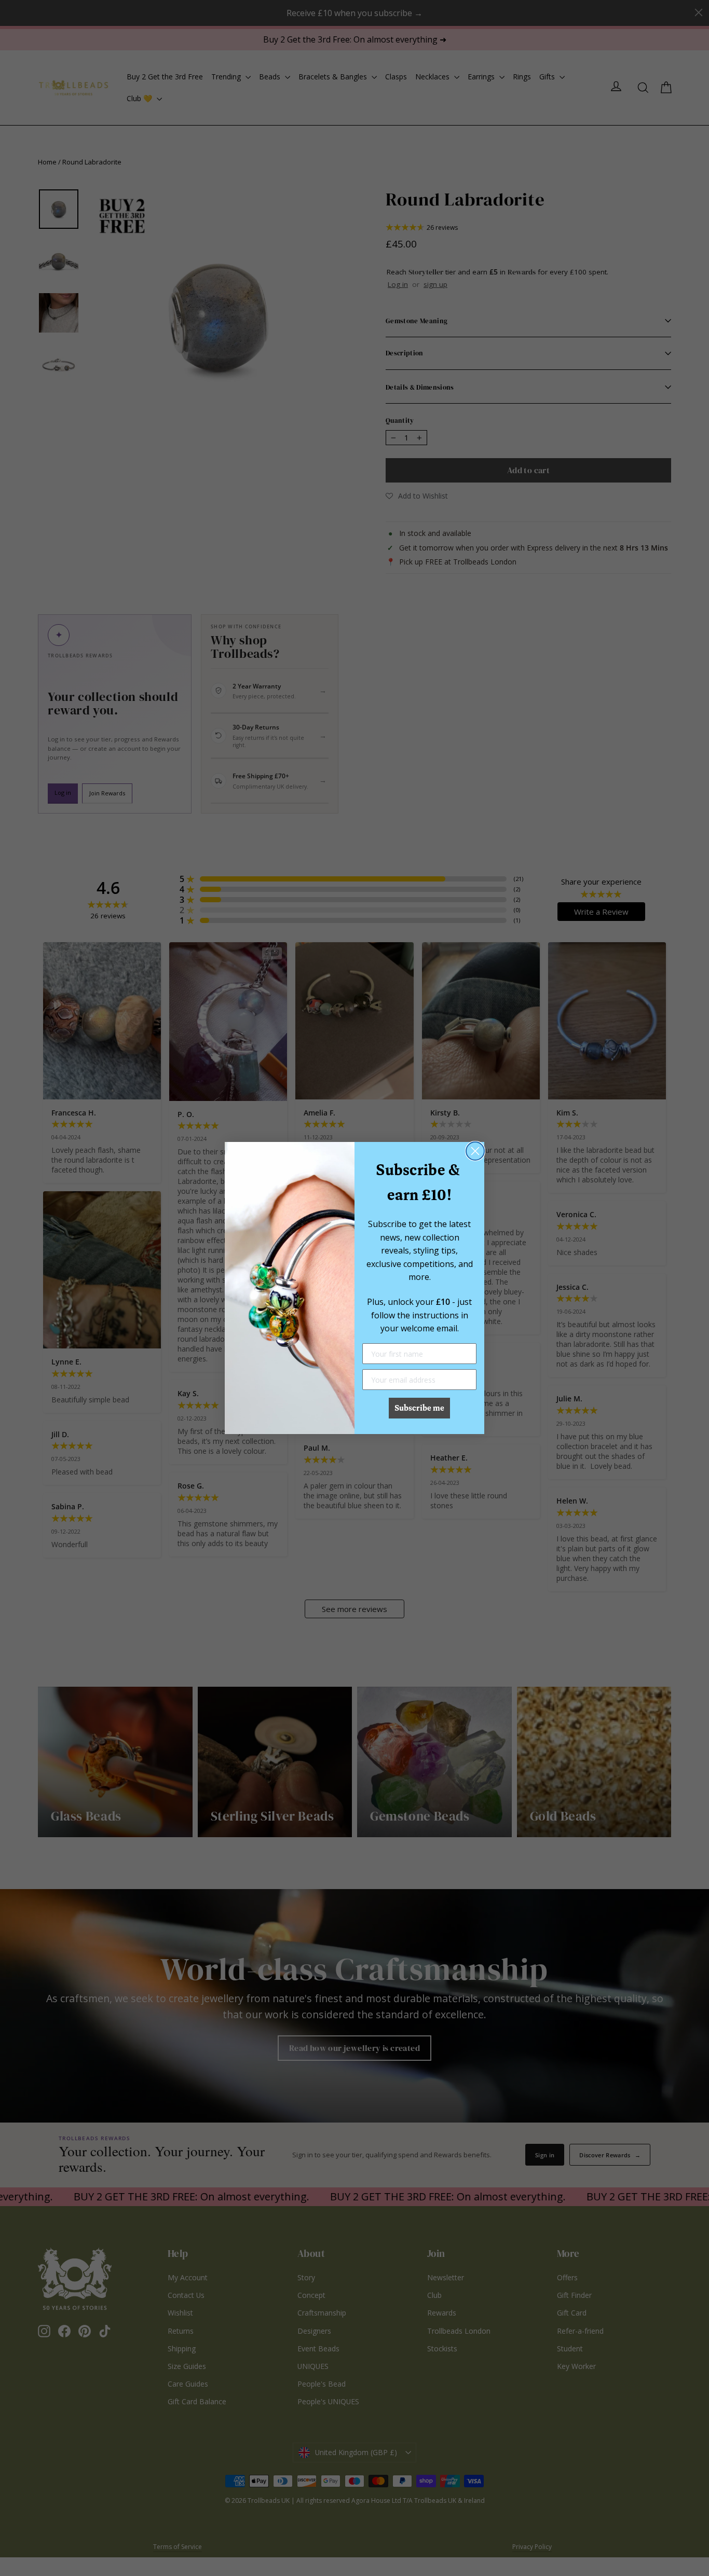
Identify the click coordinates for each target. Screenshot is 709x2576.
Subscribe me (419, 1408)
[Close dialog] (475, 1151)
